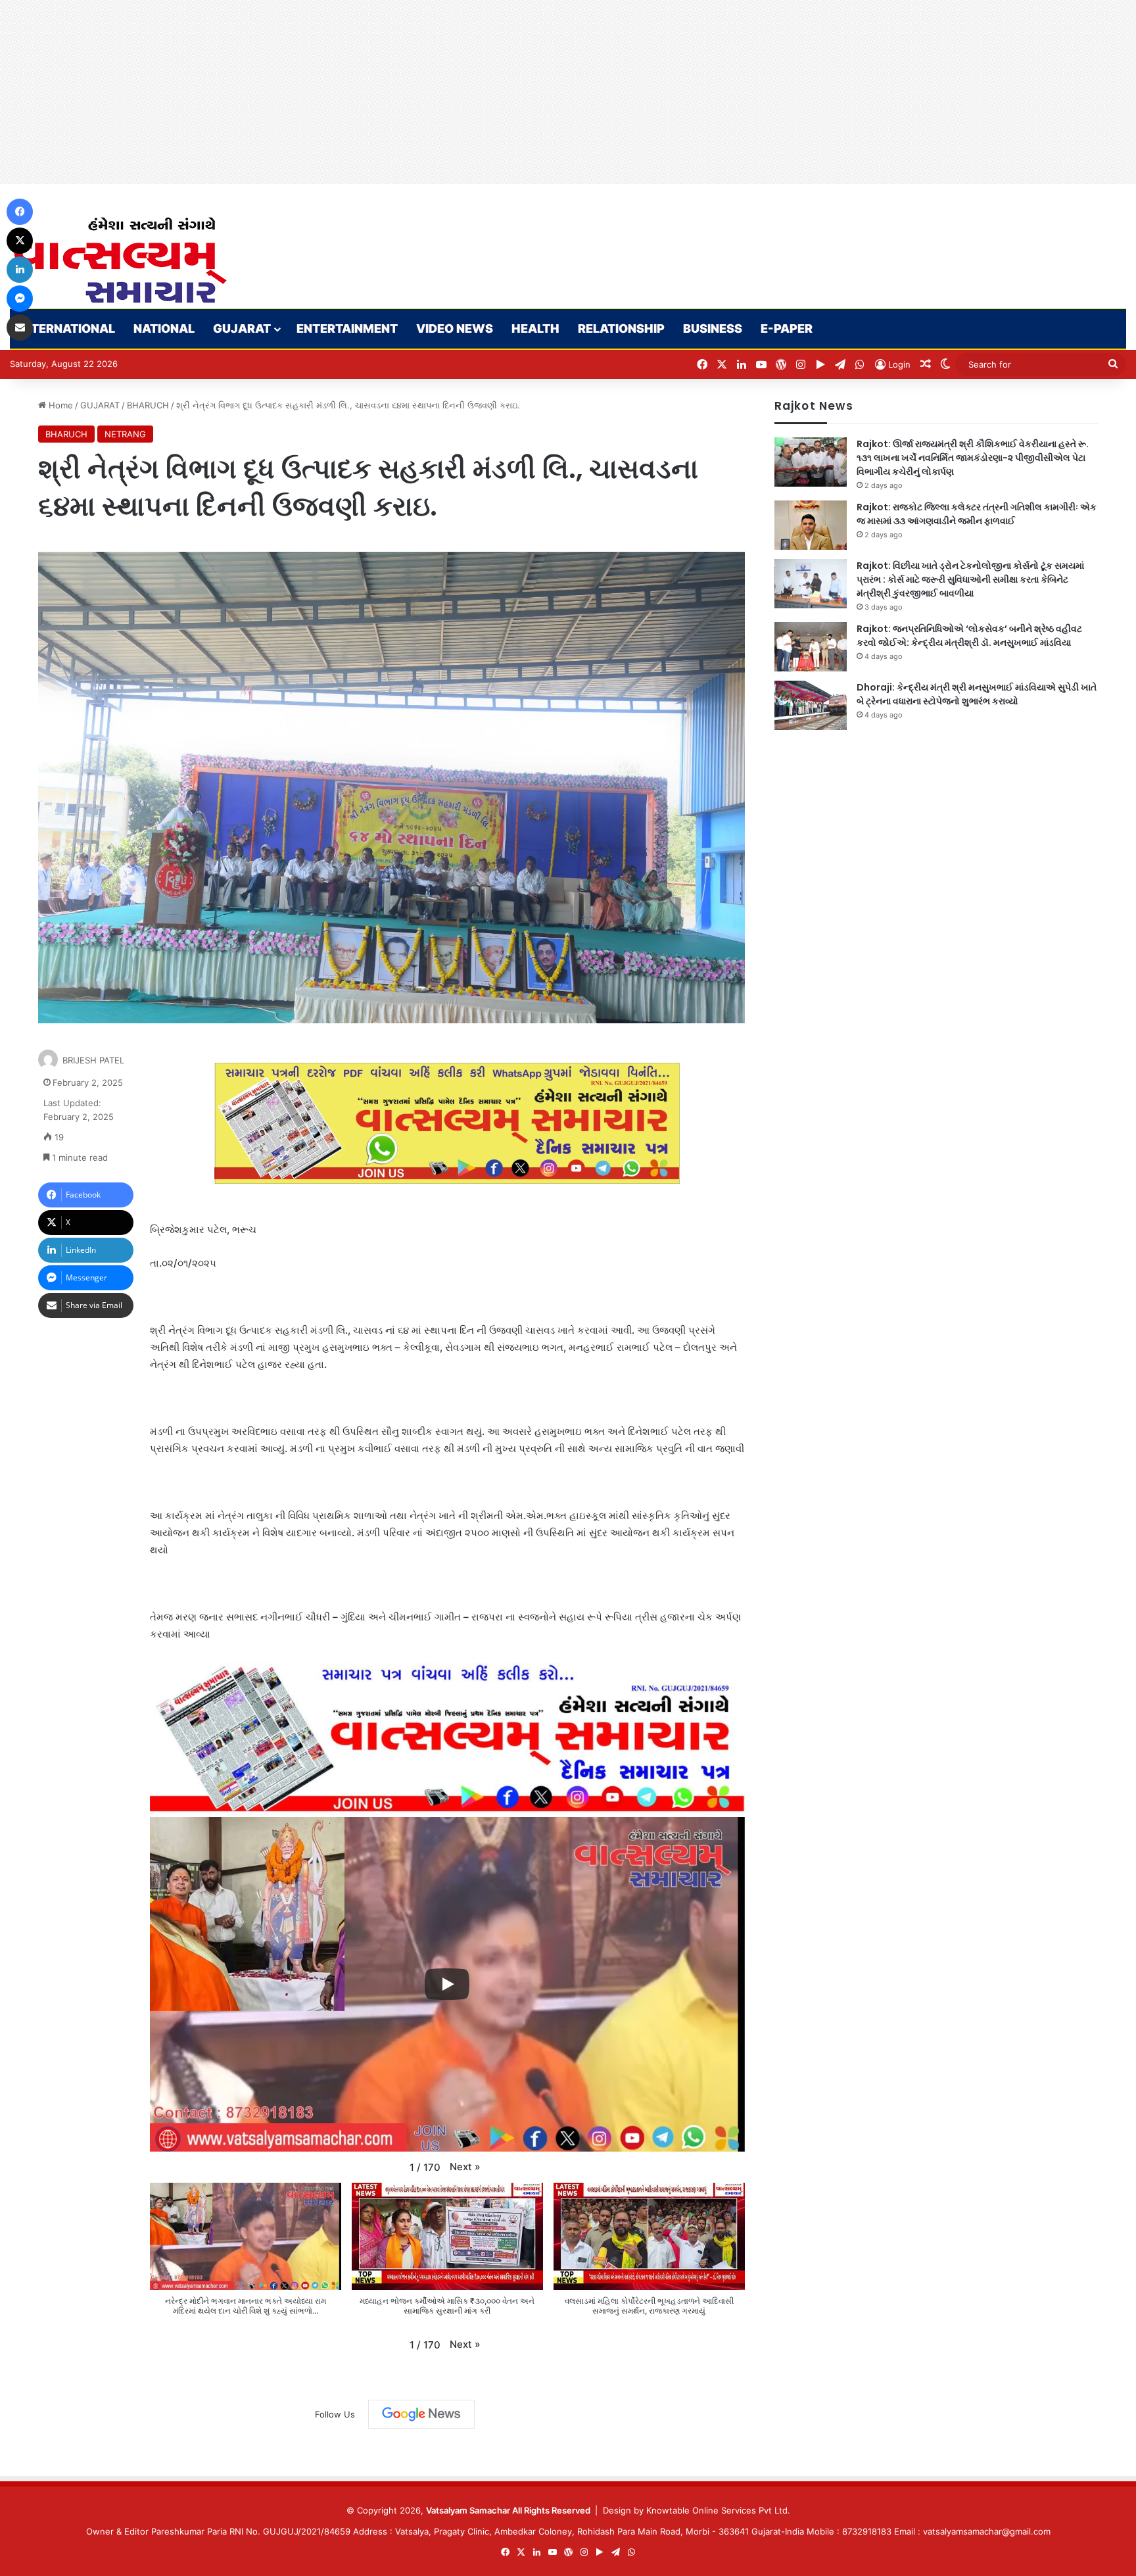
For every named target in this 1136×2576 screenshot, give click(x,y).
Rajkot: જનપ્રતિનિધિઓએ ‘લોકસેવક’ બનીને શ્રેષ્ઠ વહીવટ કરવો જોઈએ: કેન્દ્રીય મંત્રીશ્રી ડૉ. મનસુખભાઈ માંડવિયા (969, 636)
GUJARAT (242, 328)
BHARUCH (148, 405)
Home (59, 405)
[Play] (447, 1984)
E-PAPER (787, 328)
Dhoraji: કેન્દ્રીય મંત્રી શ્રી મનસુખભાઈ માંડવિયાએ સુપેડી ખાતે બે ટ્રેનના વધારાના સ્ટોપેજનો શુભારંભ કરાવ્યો (977, 694)
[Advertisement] (394, 92)
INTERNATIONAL (67, 328)
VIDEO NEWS (455, 328)
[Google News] (421, 2414)
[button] (465, 2167)
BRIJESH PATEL (93, 1060)
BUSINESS (713, 328)
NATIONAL (164, 328)
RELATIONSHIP (621, 328)
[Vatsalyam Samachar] (120, 260)
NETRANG (125, 434)
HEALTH (535, 328)
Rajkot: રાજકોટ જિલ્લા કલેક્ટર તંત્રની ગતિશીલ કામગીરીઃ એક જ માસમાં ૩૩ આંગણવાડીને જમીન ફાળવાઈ (977, 514)
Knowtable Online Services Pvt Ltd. (718, 2510)
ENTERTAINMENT (347, 328)
